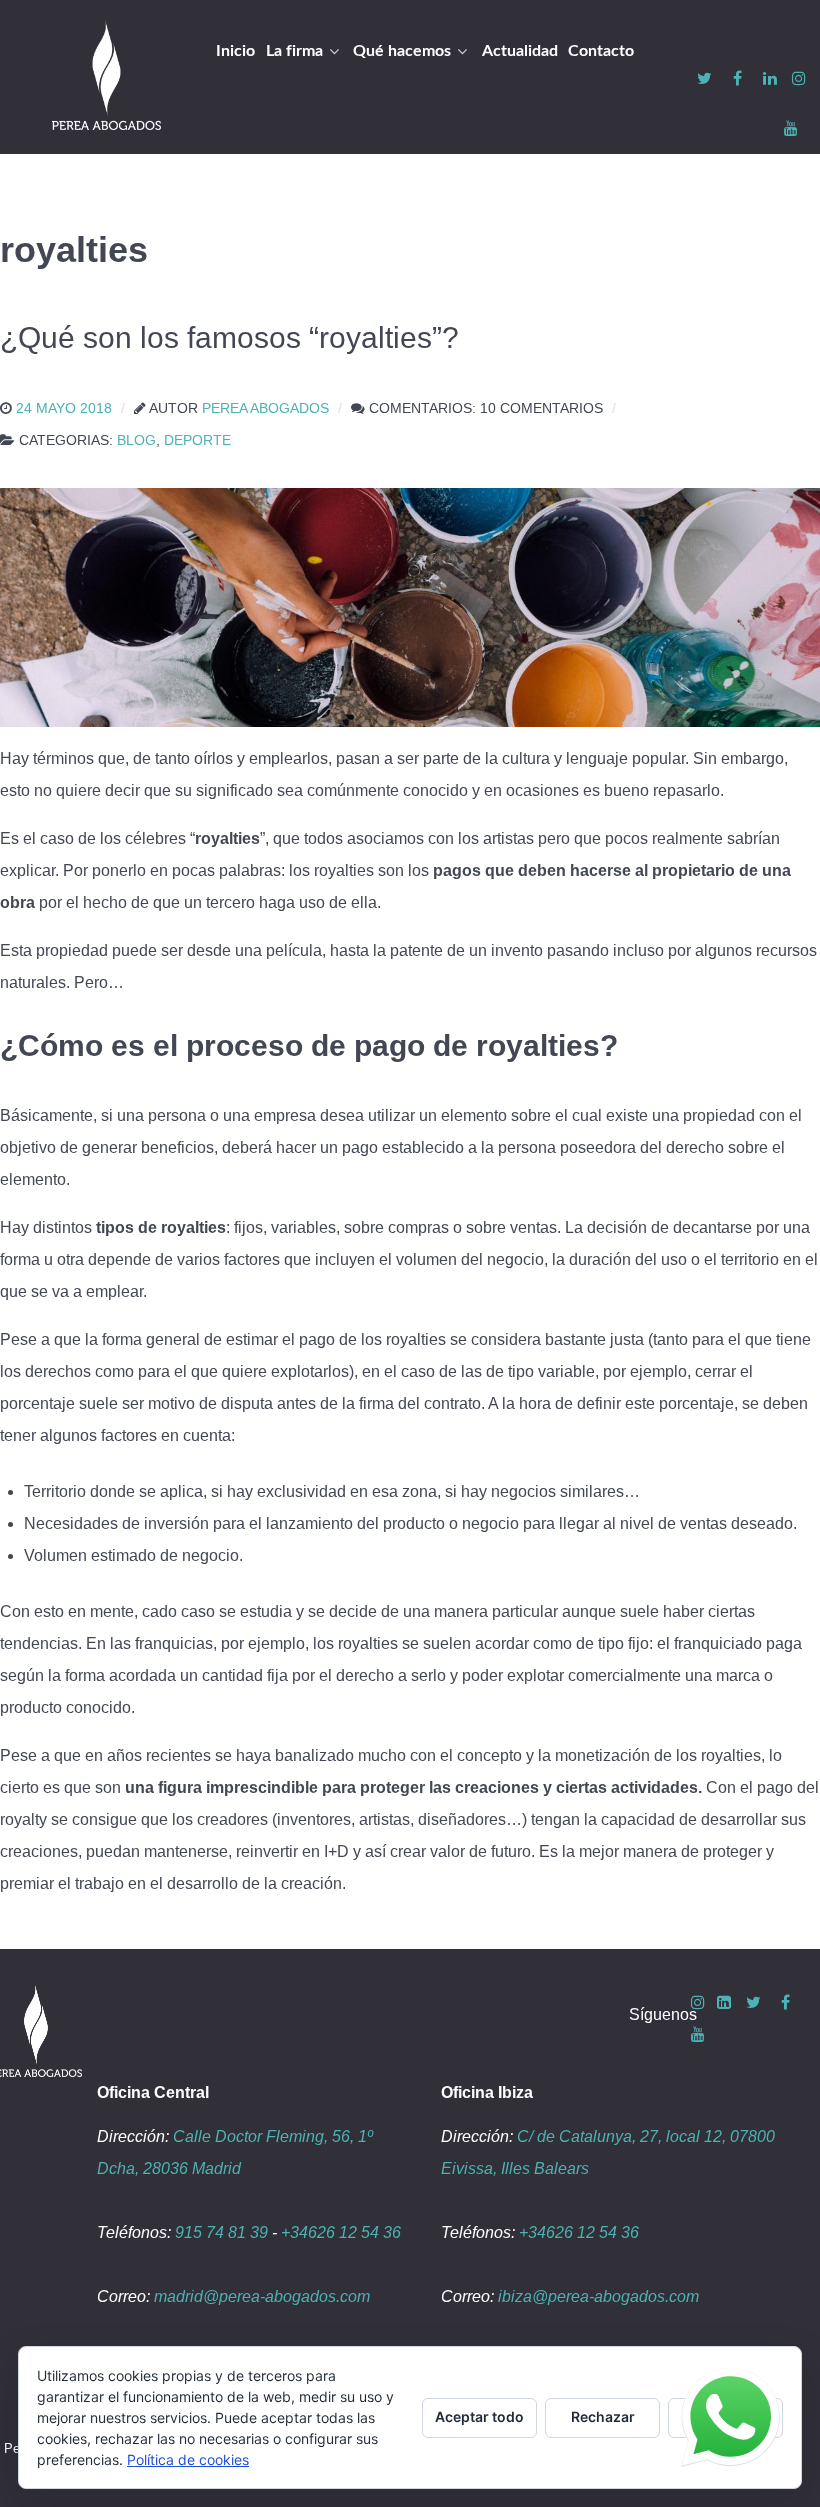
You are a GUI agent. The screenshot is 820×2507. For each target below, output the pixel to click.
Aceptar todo (479, 2416)
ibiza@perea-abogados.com (598, 2296)
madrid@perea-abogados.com (262, 2296)
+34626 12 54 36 (341, 2232)
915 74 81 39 (221, 2232)
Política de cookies (188, 2459)
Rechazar (603, 2416)
